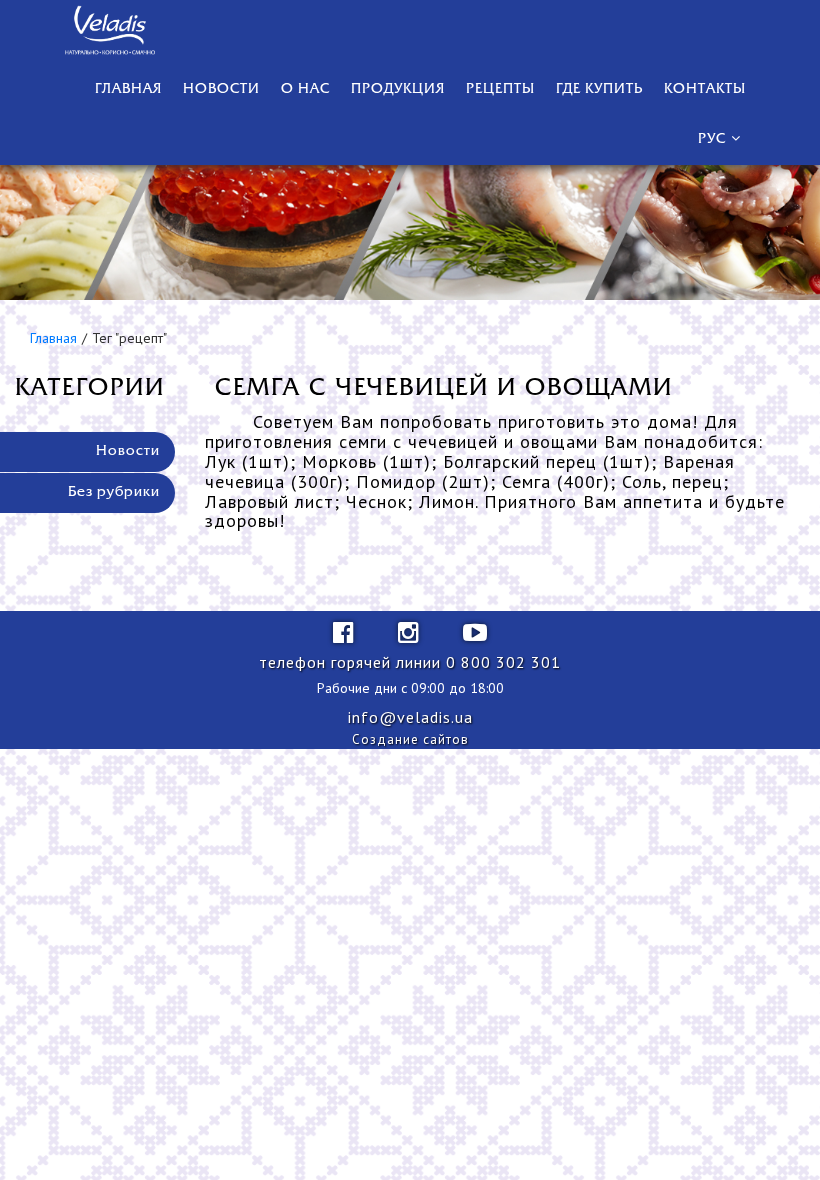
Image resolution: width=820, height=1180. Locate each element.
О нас (305, 89)
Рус (712, 139)
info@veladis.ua (410, 717)
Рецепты (500, 89)
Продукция (398, 89)
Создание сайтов (410, 739)
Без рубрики (114, 492)
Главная (128, 89)
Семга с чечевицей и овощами (444, 389)
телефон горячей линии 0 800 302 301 (410, 662)
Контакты (705, 89)
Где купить (599, 89)
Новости (221, 89)
